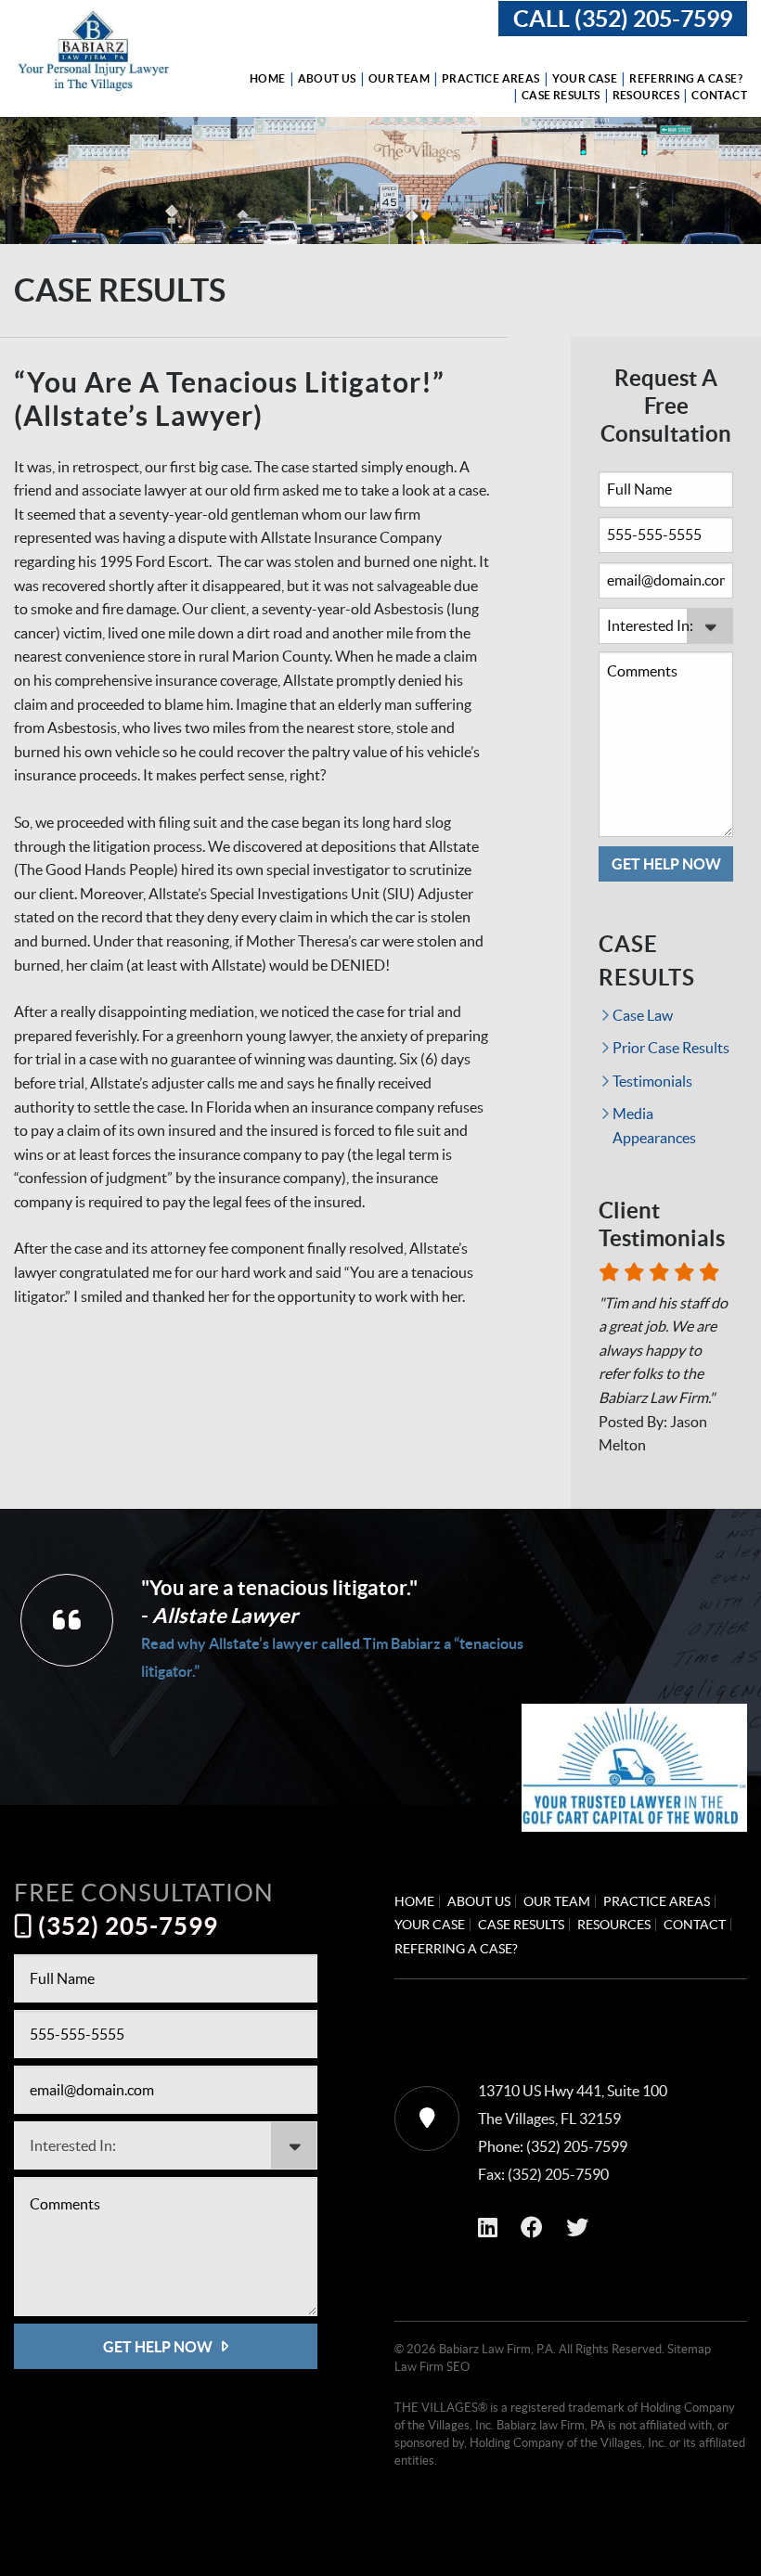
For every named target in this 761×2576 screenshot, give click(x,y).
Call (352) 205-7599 (623, 19)
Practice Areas (491, 79)
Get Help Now (666, 864)
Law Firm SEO (432, 2367)
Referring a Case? (456, 1949)
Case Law (643, 1015)
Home (268, 79)
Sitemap (689, 2349)
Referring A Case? (686, 79)
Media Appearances (654, 1126)
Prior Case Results (671, 1048)
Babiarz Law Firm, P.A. (497, 2349)
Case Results (561, 96)
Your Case (585, 79)
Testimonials (652, 1081)
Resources (646, 96)
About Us (327, 79)
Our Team (399, 79)
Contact (719, 96)
